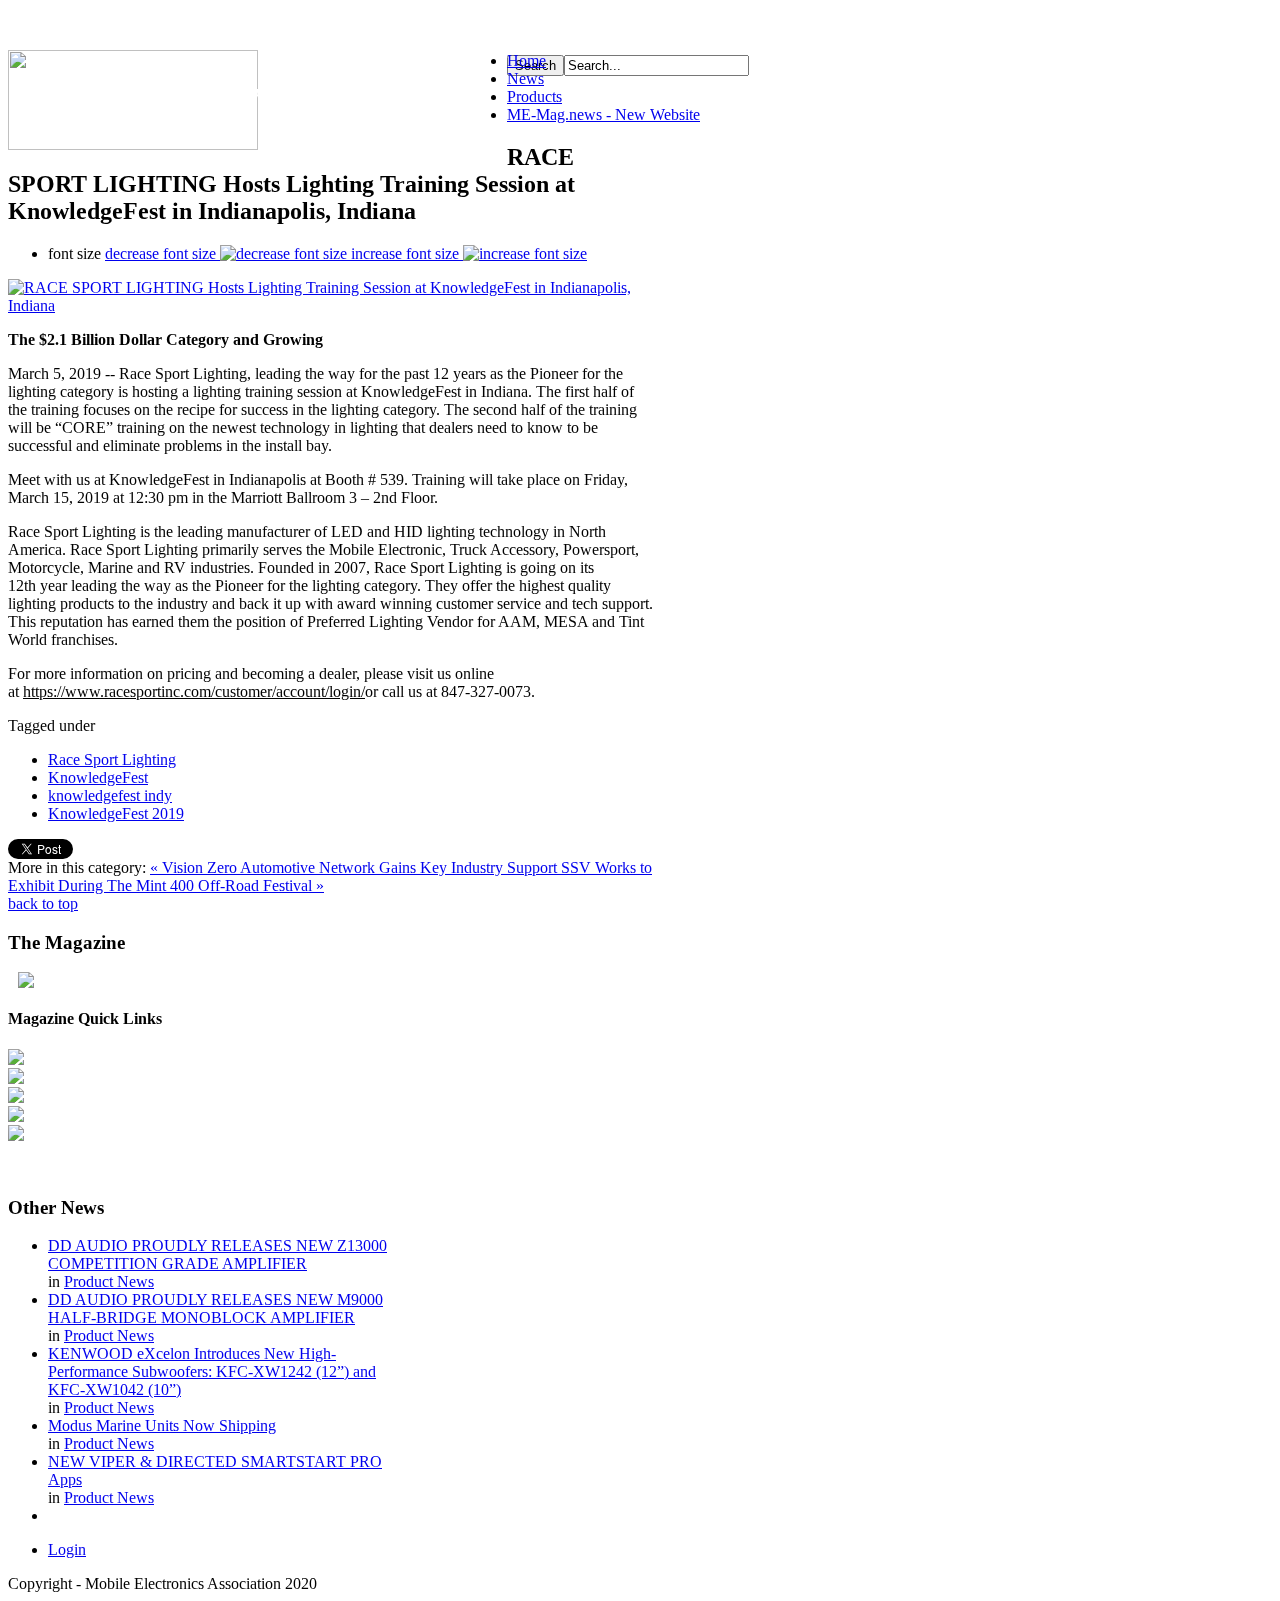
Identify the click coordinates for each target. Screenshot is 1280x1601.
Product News (109, 1281)
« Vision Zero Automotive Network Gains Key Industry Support (355, 867)
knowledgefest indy (110, 795)
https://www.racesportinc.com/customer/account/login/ (194, 691)
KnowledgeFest (98, 777)
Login (67, 1549)
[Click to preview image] (332, 305)
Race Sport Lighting (112, 759)
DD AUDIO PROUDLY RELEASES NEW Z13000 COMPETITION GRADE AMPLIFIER (217, 1254)
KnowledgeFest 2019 (116, 813)
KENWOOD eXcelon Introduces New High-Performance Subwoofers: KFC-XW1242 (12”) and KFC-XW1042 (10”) (212, 1371)
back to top (43, 903)
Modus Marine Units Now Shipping (162, 1425)
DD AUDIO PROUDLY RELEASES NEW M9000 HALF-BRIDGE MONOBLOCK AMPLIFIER (215, 1308)
